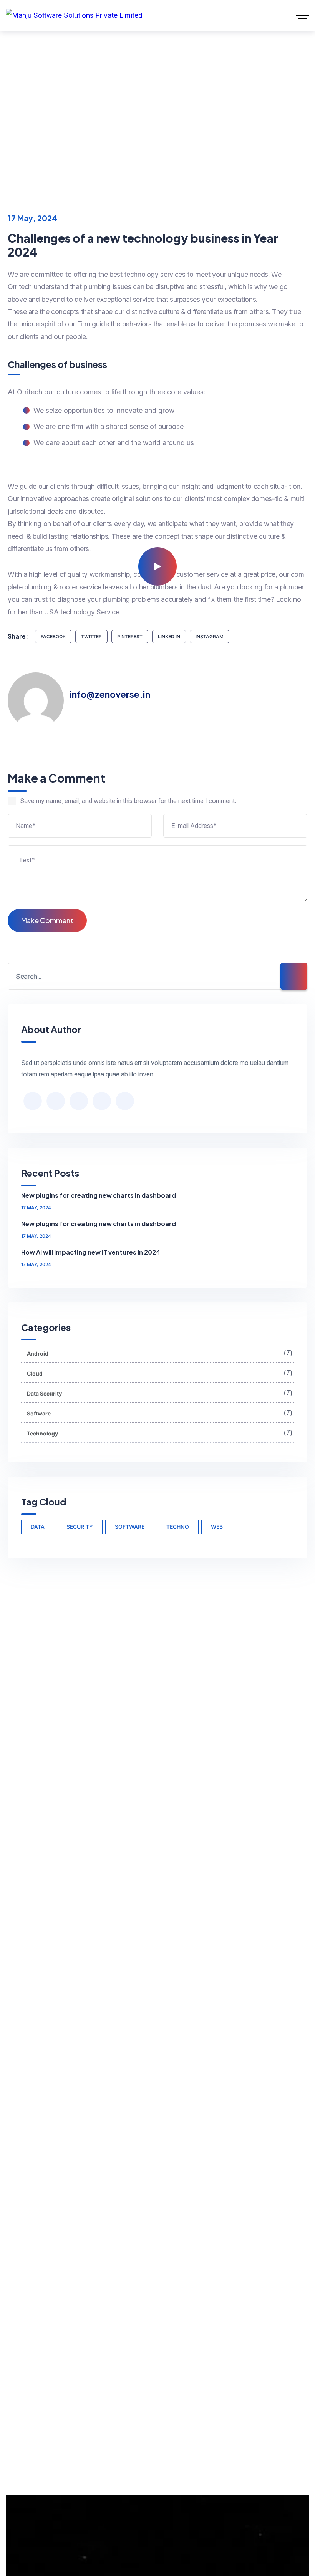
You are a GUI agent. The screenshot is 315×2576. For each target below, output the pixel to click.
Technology (160, 1433)
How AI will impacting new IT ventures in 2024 (91, 1252)
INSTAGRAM (210, 637)
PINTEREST (130, 637)
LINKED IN (169, 637)
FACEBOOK (53, 637)
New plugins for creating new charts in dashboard (99, 1195)
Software (160, 1413)
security (80, 1527)
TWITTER (91, 637)
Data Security (160, 1393)
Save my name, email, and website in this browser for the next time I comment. (128, 801)
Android (68, 106)
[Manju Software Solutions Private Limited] (74, 15)
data (38, 1527)
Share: (18, 636)
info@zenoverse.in (110, 694)
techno (178, 1527)
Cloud (160, 1373)
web (217, 1527)
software (130, 1527)
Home (23, 106)
